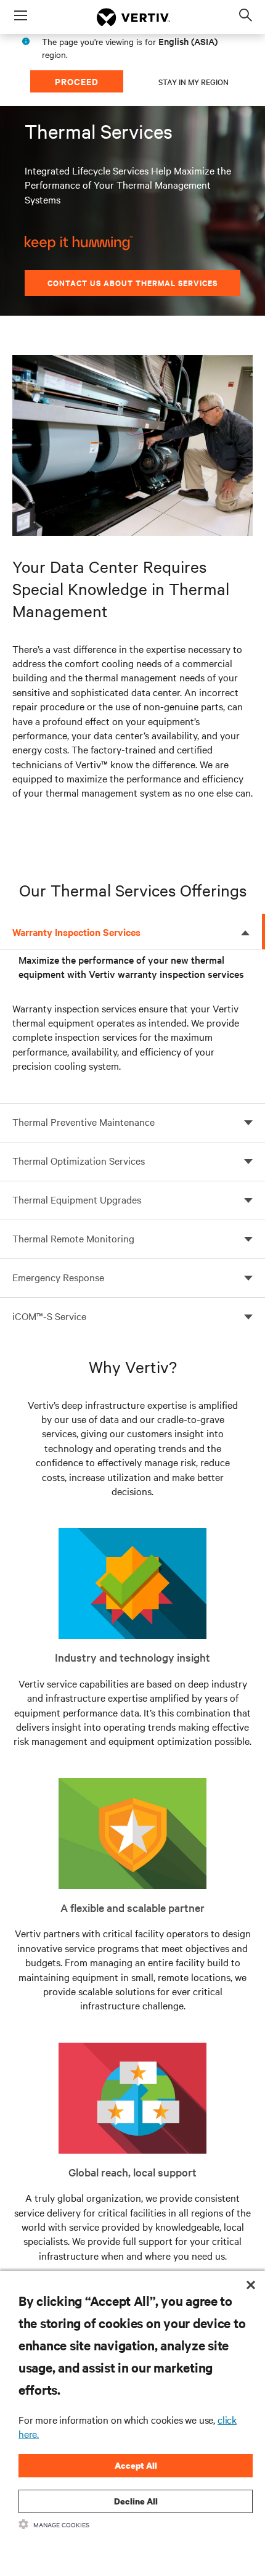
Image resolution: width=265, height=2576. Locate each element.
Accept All (136, 2465)
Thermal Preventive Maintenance (84, 1122)
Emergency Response (58, 1277)
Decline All (136, 2501)
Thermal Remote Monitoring (73, 1238)
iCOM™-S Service (49, 1316)
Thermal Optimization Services (79, 1160)
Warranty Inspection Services (76, 932)
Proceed (77, 81)
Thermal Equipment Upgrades (77, 1199)
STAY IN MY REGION (194, 81)
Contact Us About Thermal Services (132, 283)
